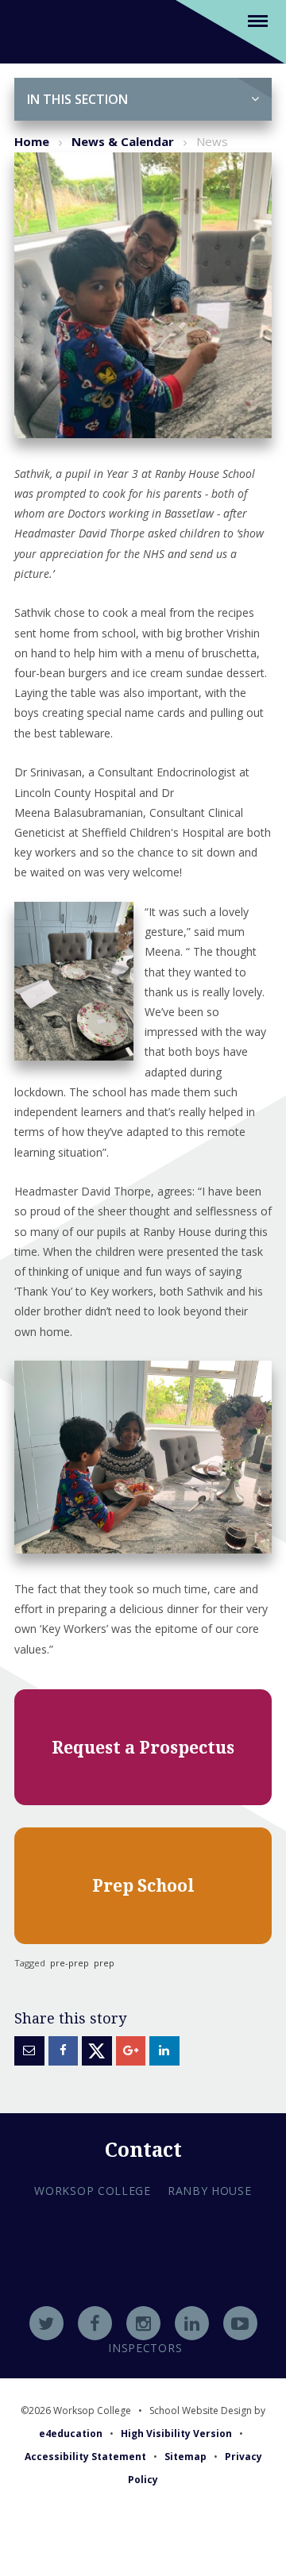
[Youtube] (240, 2323)
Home (32, 141)
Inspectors (145, 2348)
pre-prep (70, 1963)
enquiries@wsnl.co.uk (143, 2305)
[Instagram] (143, 2323)
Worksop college (93, 2191)
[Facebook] (95, 2323)
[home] (34, 31)
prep (104, 1963)
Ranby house (210, 2191)
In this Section (77, 99)
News (212, 141)
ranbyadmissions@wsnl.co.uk (143, 2284)
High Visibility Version (176, 2434)
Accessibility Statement (85, 2457)
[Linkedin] (192, 2323)
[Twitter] (46, 2323)
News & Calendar (123, 141)
